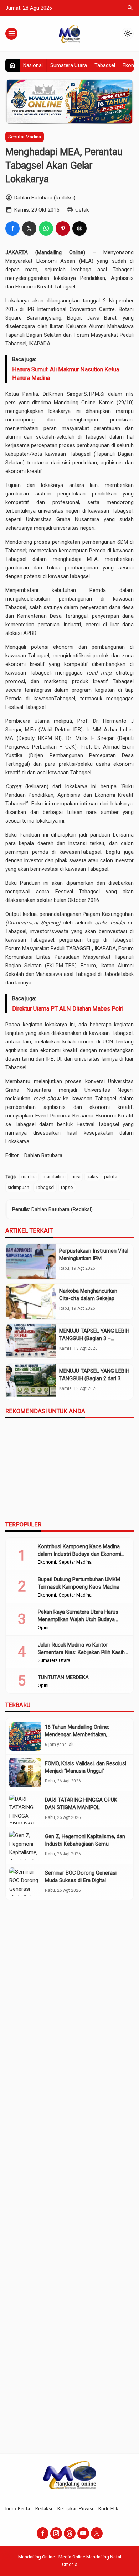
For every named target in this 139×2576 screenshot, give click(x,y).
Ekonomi (47, 1562)
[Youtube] (83, 2533)
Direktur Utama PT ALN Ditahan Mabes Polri (68, 1009)
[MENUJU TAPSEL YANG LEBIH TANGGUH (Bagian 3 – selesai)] (31, 1342)
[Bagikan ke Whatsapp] (46, 228)
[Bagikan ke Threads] (79, 228)
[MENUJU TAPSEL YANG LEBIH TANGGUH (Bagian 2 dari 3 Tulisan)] (31, 1382)
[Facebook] (43, 2533)
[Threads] (70, 2533)
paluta (111, 1176)
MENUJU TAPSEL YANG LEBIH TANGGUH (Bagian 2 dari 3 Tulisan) (94, 1378)
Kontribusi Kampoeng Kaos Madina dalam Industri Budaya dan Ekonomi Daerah (79, 1554)
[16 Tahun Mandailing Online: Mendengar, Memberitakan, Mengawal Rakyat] (25, 1736)
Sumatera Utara (69, 65)
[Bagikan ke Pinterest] (63, 228)
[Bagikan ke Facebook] (12, 228)
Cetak (82, 210)
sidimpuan (18, 1187)
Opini (43, 1628)
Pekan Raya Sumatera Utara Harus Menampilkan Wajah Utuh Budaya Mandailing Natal (78, 1619)
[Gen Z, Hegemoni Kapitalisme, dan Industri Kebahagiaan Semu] (25, 1845)
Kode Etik (108, 2508)
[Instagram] (56, 2533)
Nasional (33, 65)
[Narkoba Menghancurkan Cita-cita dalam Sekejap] (31, 1302)
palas (92, 1176)
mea (76, 1176)
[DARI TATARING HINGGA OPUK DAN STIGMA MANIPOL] (25, 1809)
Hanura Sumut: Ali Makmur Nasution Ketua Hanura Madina (66, 374)
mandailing (54, 1176)
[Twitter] (97, 2533)
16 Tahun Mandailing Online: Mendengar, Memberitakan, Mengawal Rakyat (77, 1734)
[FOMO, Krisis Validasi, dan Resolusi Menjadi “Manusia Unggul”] (25, 1773)
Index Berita (18, 2508)
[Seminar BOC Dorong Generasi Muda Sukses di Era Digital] (25, 1882)
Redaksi (44, 2508)
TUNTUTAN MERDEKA (63, 1677)
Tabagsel (105, 65)
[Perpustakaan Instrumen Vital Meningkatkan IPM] (31, 1262)
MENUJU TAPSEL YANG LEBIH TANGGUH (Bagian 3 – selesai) (94, 1338)
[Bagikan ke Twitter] (29, 228)
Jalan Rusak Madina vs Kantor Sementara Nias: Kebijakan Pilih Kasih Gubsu (81, 1652)
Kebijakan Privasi (75, 2508)
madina (29, 1176)
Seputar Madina (25, 137)
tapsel (67, 1187)
